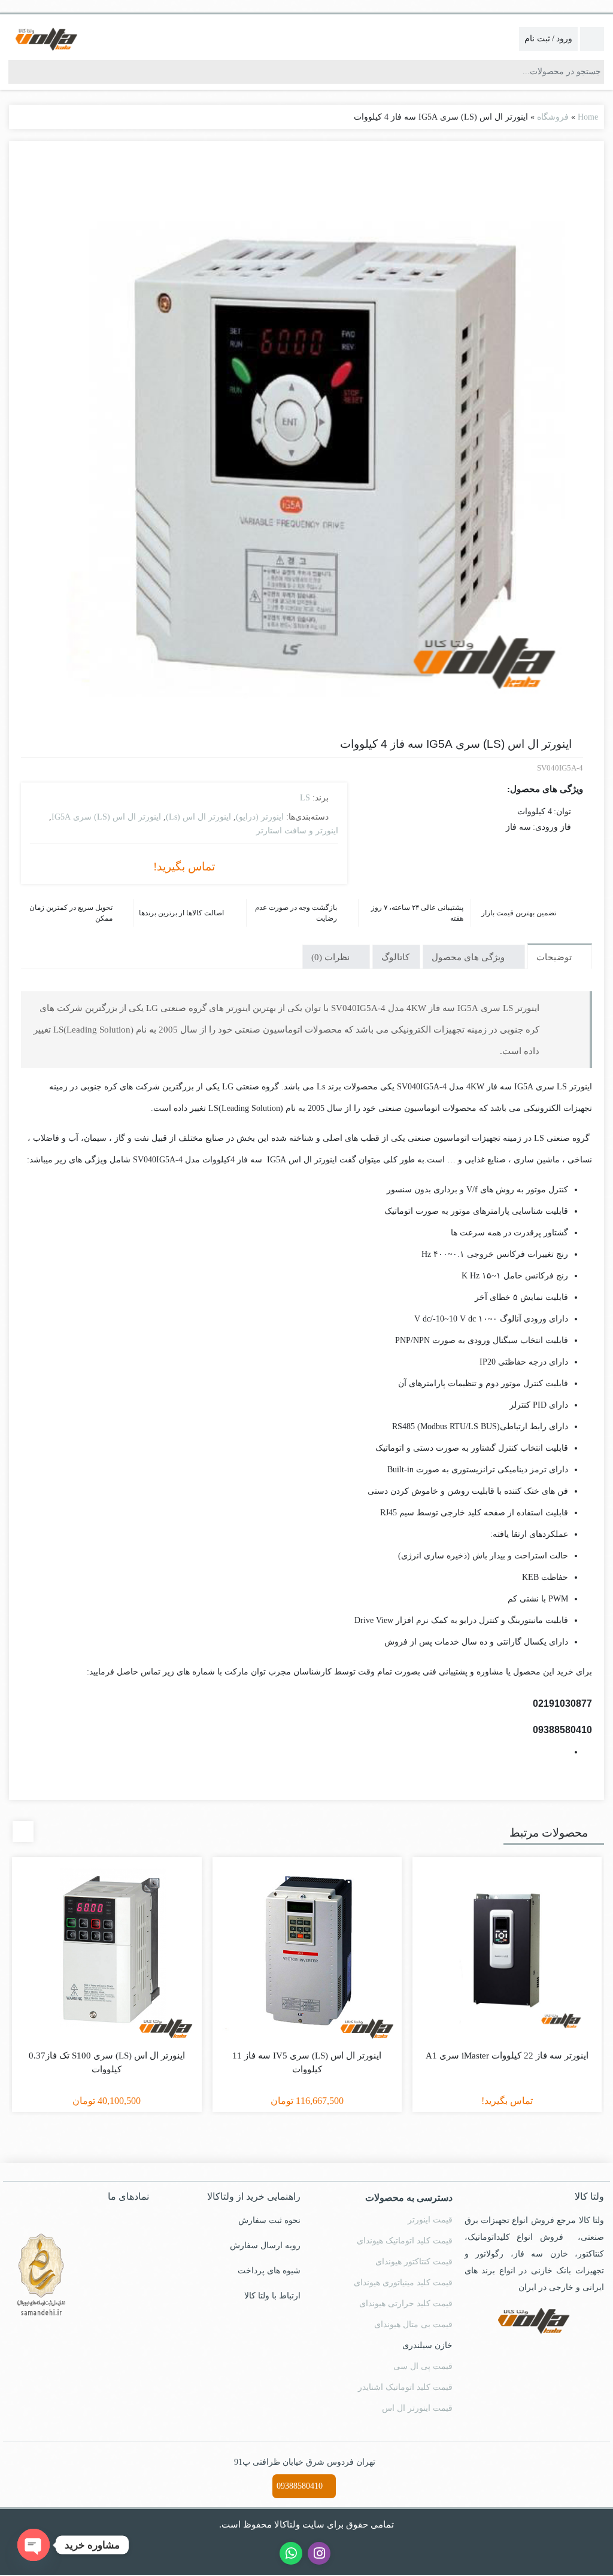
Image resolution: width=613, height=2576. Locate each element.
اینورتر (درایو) (260, 817)
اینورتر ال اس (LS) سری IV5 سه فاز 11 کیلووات (307, 2056)
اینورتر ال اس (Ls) (203, 817)
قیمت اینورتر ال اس (420, 2408)
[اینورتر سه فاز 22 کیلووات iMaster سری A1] (507, 1951)
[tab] (560, 955)
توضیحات (555, 956)
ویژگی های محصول (469, 956)
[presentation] (23, 1831)
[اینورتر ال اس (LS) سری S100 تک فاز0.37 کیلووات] (107, 1951)
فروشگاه (553, 117)
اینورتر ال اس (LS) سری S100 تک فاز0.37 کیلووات (107, 2062)
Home (587, 117)
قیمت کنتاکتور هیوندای (415, 2262)
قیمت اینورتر (432, 2220)
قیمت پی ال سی (425, 2367)
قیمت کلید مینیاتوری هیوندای (403, 2283)
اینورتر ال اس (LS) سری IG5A (117, 817)
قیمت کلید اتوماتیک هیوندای (404, 2241)
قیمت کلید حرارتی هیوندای (407, 2304)
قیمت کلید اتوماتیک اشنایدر (407, 2388)
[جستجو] (18, 72)
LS (305, 797)
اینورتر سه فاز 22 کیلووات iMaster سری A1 (507, 2056)
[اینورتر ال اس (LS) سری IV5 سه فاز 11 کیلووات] (307, 1951)
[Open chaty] (34, 2545)
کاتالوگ (395, 956)
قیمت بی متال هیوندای (413, 2325)
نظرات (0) (332, 956)
